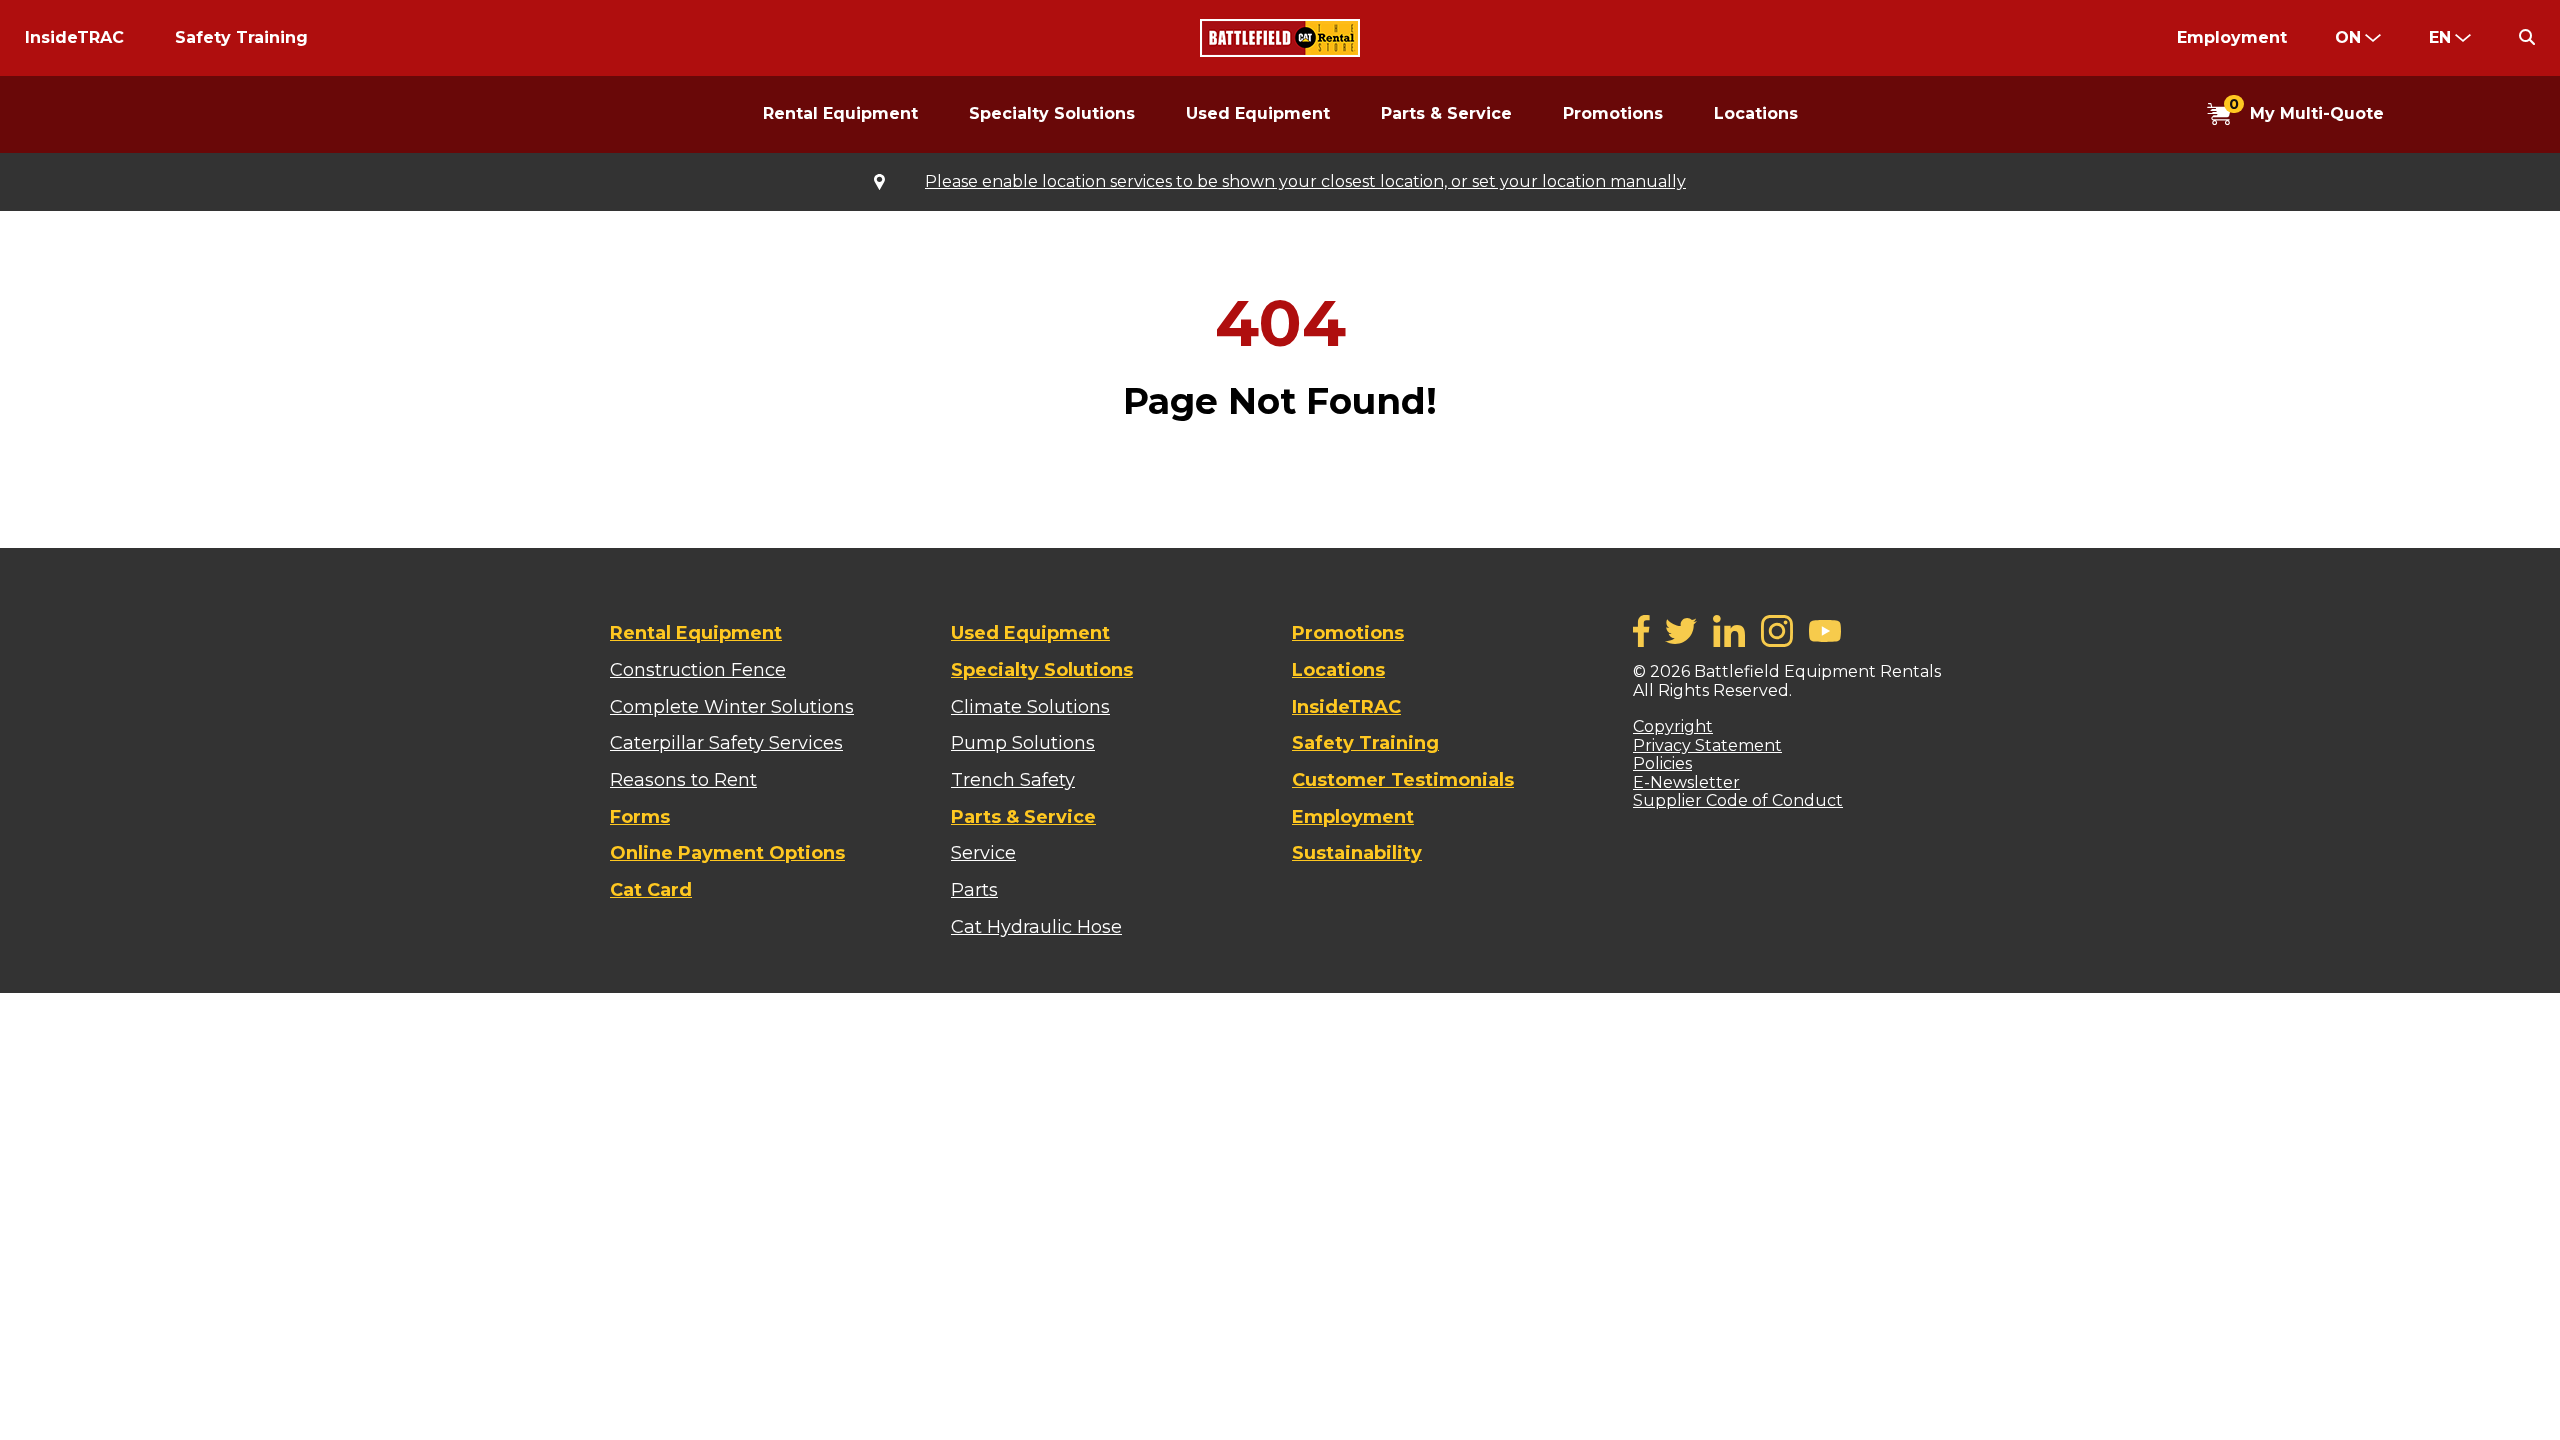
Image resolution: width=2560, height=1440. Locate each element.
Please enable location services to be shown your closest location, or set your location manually (1305, 182)
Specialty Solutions (1052, 113)
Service (983, 853)
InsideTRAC (74, 37)
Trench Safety (1013, 780)
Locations (1756, 113)
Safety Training (241, 37)
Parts (974, 890)
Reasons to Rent (683, 780)
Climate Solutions (1030, 707)
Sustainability (1357, 853)
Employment (2232, 37)
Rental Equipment (840, 113)
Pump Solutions (1023, 743)
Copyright (1673, 726)
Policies (1662, 763)
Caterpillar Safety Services (726, 743)
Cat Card (651, 890)
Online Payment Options (727, 853)
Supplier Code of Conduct (1738, 800)
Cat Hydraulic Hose (1036, 927)
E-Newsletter (1686, 782)
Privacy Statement (1707, 745)
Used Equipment (1258, 113)
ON (2348, 37)
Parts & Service (1446, 113)
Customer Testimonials (1403, 780)
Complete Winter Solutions (732, 707)
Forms (640, 817)
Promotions (1613, 113)
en (2440, 37)
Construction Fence (698, 670)
